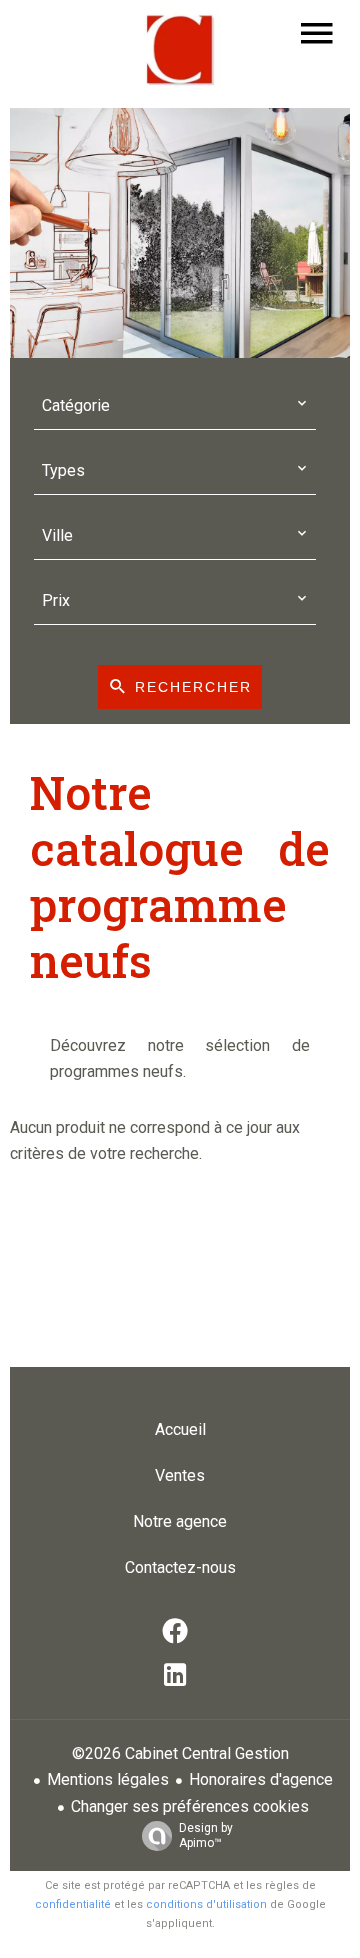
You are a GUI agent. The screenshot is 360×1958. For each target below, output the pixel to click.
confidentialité (73, 1904)
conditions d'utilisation (206, 1904)
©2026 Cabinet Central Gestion (180, 1753)
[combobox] (174, 406)
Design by (206, 1835)
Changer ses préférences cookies (190, 1806)
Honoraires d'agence (261, 1779)
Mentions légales (108, 1779)
